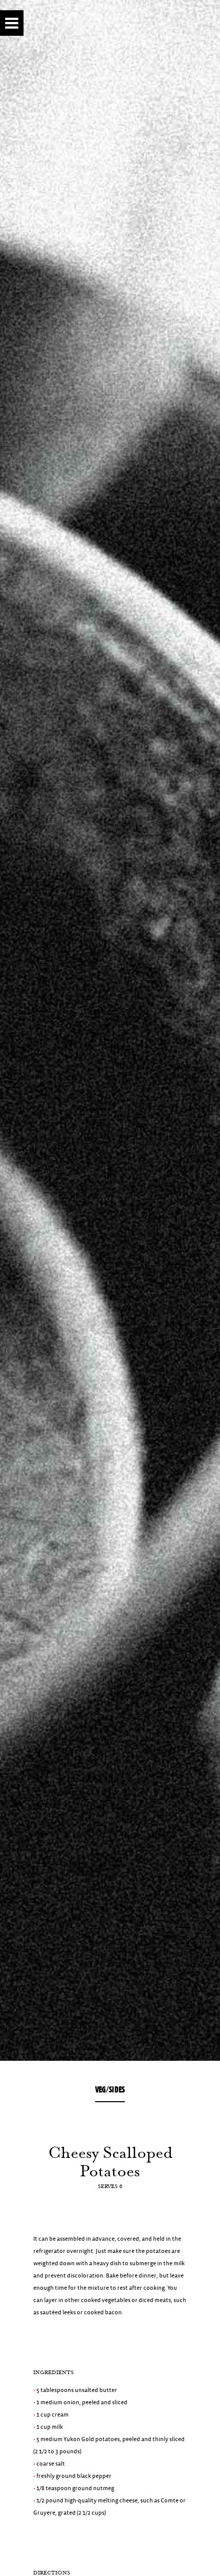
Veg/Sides (110, 2089)
